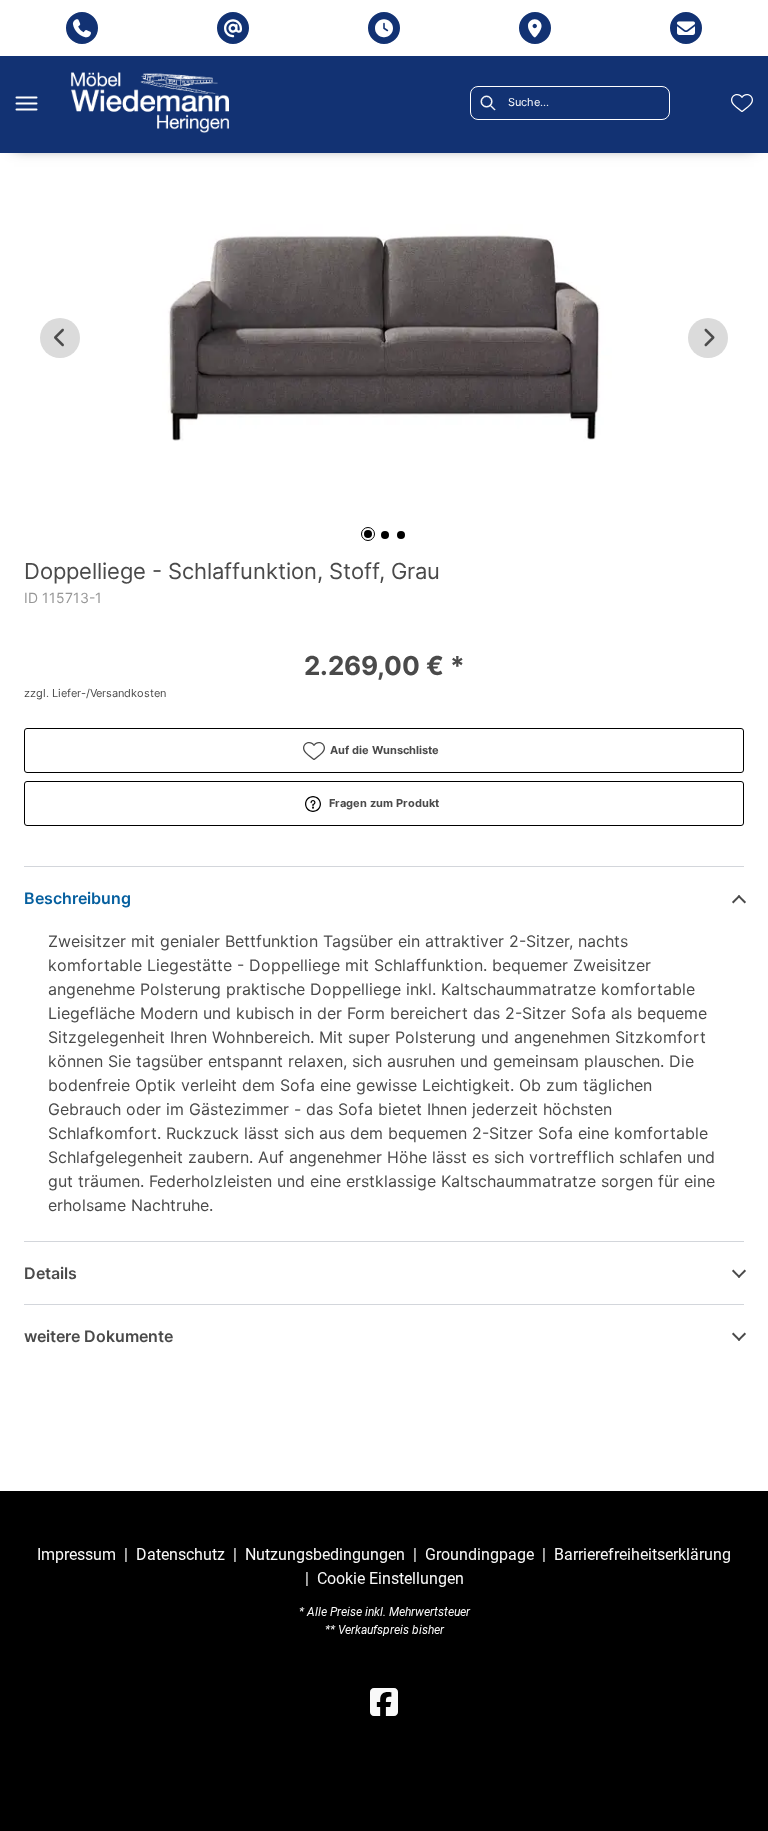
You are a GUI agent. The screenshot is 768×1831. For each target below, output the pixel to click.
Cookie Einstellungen (390, 1579)
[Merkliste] (742, 103)
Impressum (76, 1554)
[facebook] (384, 1703)
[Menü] (26, 103)
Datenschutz (180, 1554)
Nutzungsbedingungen (325, 1554)
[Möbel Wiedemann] (150, 102)
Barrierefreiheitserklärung (642, 1554)
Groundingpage (479, 1554)
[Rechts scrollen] (708, 338)
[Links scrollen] (60, 338)
